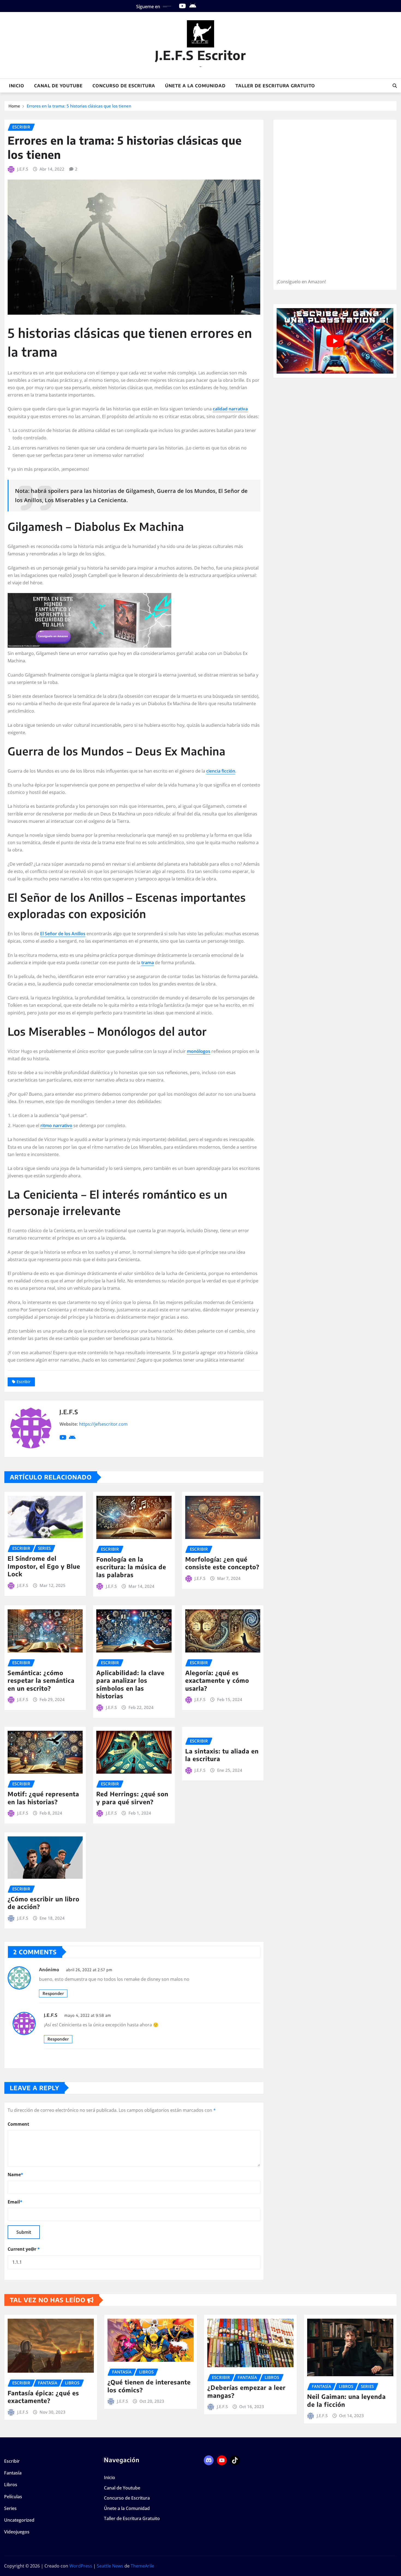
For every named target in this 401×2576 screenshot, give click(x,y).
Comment (18, 2124)
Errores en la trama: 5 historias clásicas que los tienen (79, 106)
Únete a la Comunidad (195, 86)
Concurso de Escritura (124, 86)
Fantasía (13, 2473)
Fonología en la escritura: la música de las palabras (131, 1567)
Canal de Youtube (58, 86)
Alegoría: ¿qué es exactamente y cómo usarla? (217, 1680)
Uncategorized (19, 2520)
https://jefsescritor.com (103, 1424)
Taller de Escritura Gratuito (275, 86)
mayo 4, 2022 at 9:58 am (88, 2015)
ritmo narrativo (56, 1125)
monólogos (199, 1051)
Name (15, 2175)
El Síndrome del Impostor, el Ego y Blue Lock (44, 1566)
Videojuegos (17, 2532)
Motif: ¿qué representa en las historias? (43, 1798)
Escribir (24, 1382)
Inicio (17, 86)
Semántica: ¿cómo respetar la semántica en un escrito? (41, 1680)
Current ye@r (24, 2249)
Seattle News (110, 2566)
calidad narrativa (230, 409)
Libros (11, 2485)
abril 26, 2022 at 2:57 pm (89, 1970)
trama (148, 963)
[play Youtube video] (335, 341)
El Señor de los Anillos (63, 934)
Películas (13, 2497)
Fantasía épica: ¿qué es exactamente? (43, 2397)
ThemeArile (142, 2566)
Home (14, 106)
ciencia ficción (221, 771)
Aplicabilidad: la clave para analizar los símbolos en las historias (130, 1684)
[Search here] (395, 86)
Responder (53, 1993)
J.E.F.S (23, 169)
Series (10, 2508)
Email (15, 2202)
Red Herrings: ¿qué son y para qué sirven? (132, 1798)
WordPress (81, 2566)
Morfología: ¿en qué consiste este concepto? (222, 1563)
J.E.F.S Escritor (200, 55)
